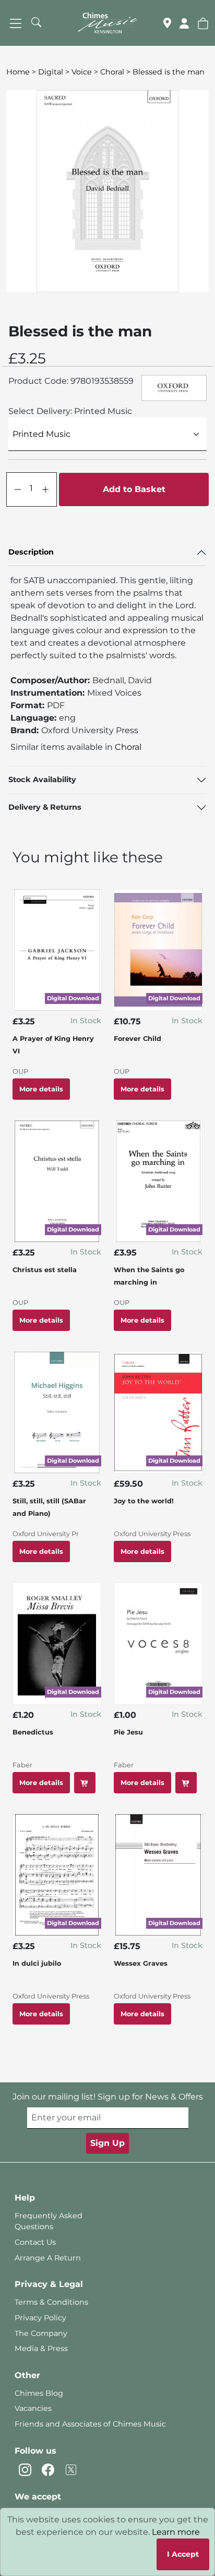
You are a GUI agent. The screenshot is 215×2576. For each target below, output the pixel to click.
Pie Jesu (128, 1732)
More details (41, 1089)
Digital (51, 72)
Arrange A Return (48, 2258)
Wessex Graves (141, 1963)
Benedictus (33, 1732)
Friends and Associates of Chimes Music (90, 2424)
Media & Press (41, 2348)
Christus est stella (45, 1270)
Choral (112, 72)
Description (31, 552)
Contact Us (35, 2242)
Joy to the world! (144, 1501)
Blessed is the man (169, 72)
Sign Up (107, 2143)
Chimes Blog (39, 2393)
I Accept (183, 2554)
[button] (203, 23)
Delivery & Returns (45, 807)
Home (18, 72)
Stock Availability (42, 780)
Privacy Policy (40, 2318)
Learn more (176, 2532)
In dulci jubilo (37, 1963)
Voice (82, 72)
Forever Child (138, 1039)
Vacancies (33, 2408)
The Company (41, 2333)
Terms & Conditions (51, 2302)
